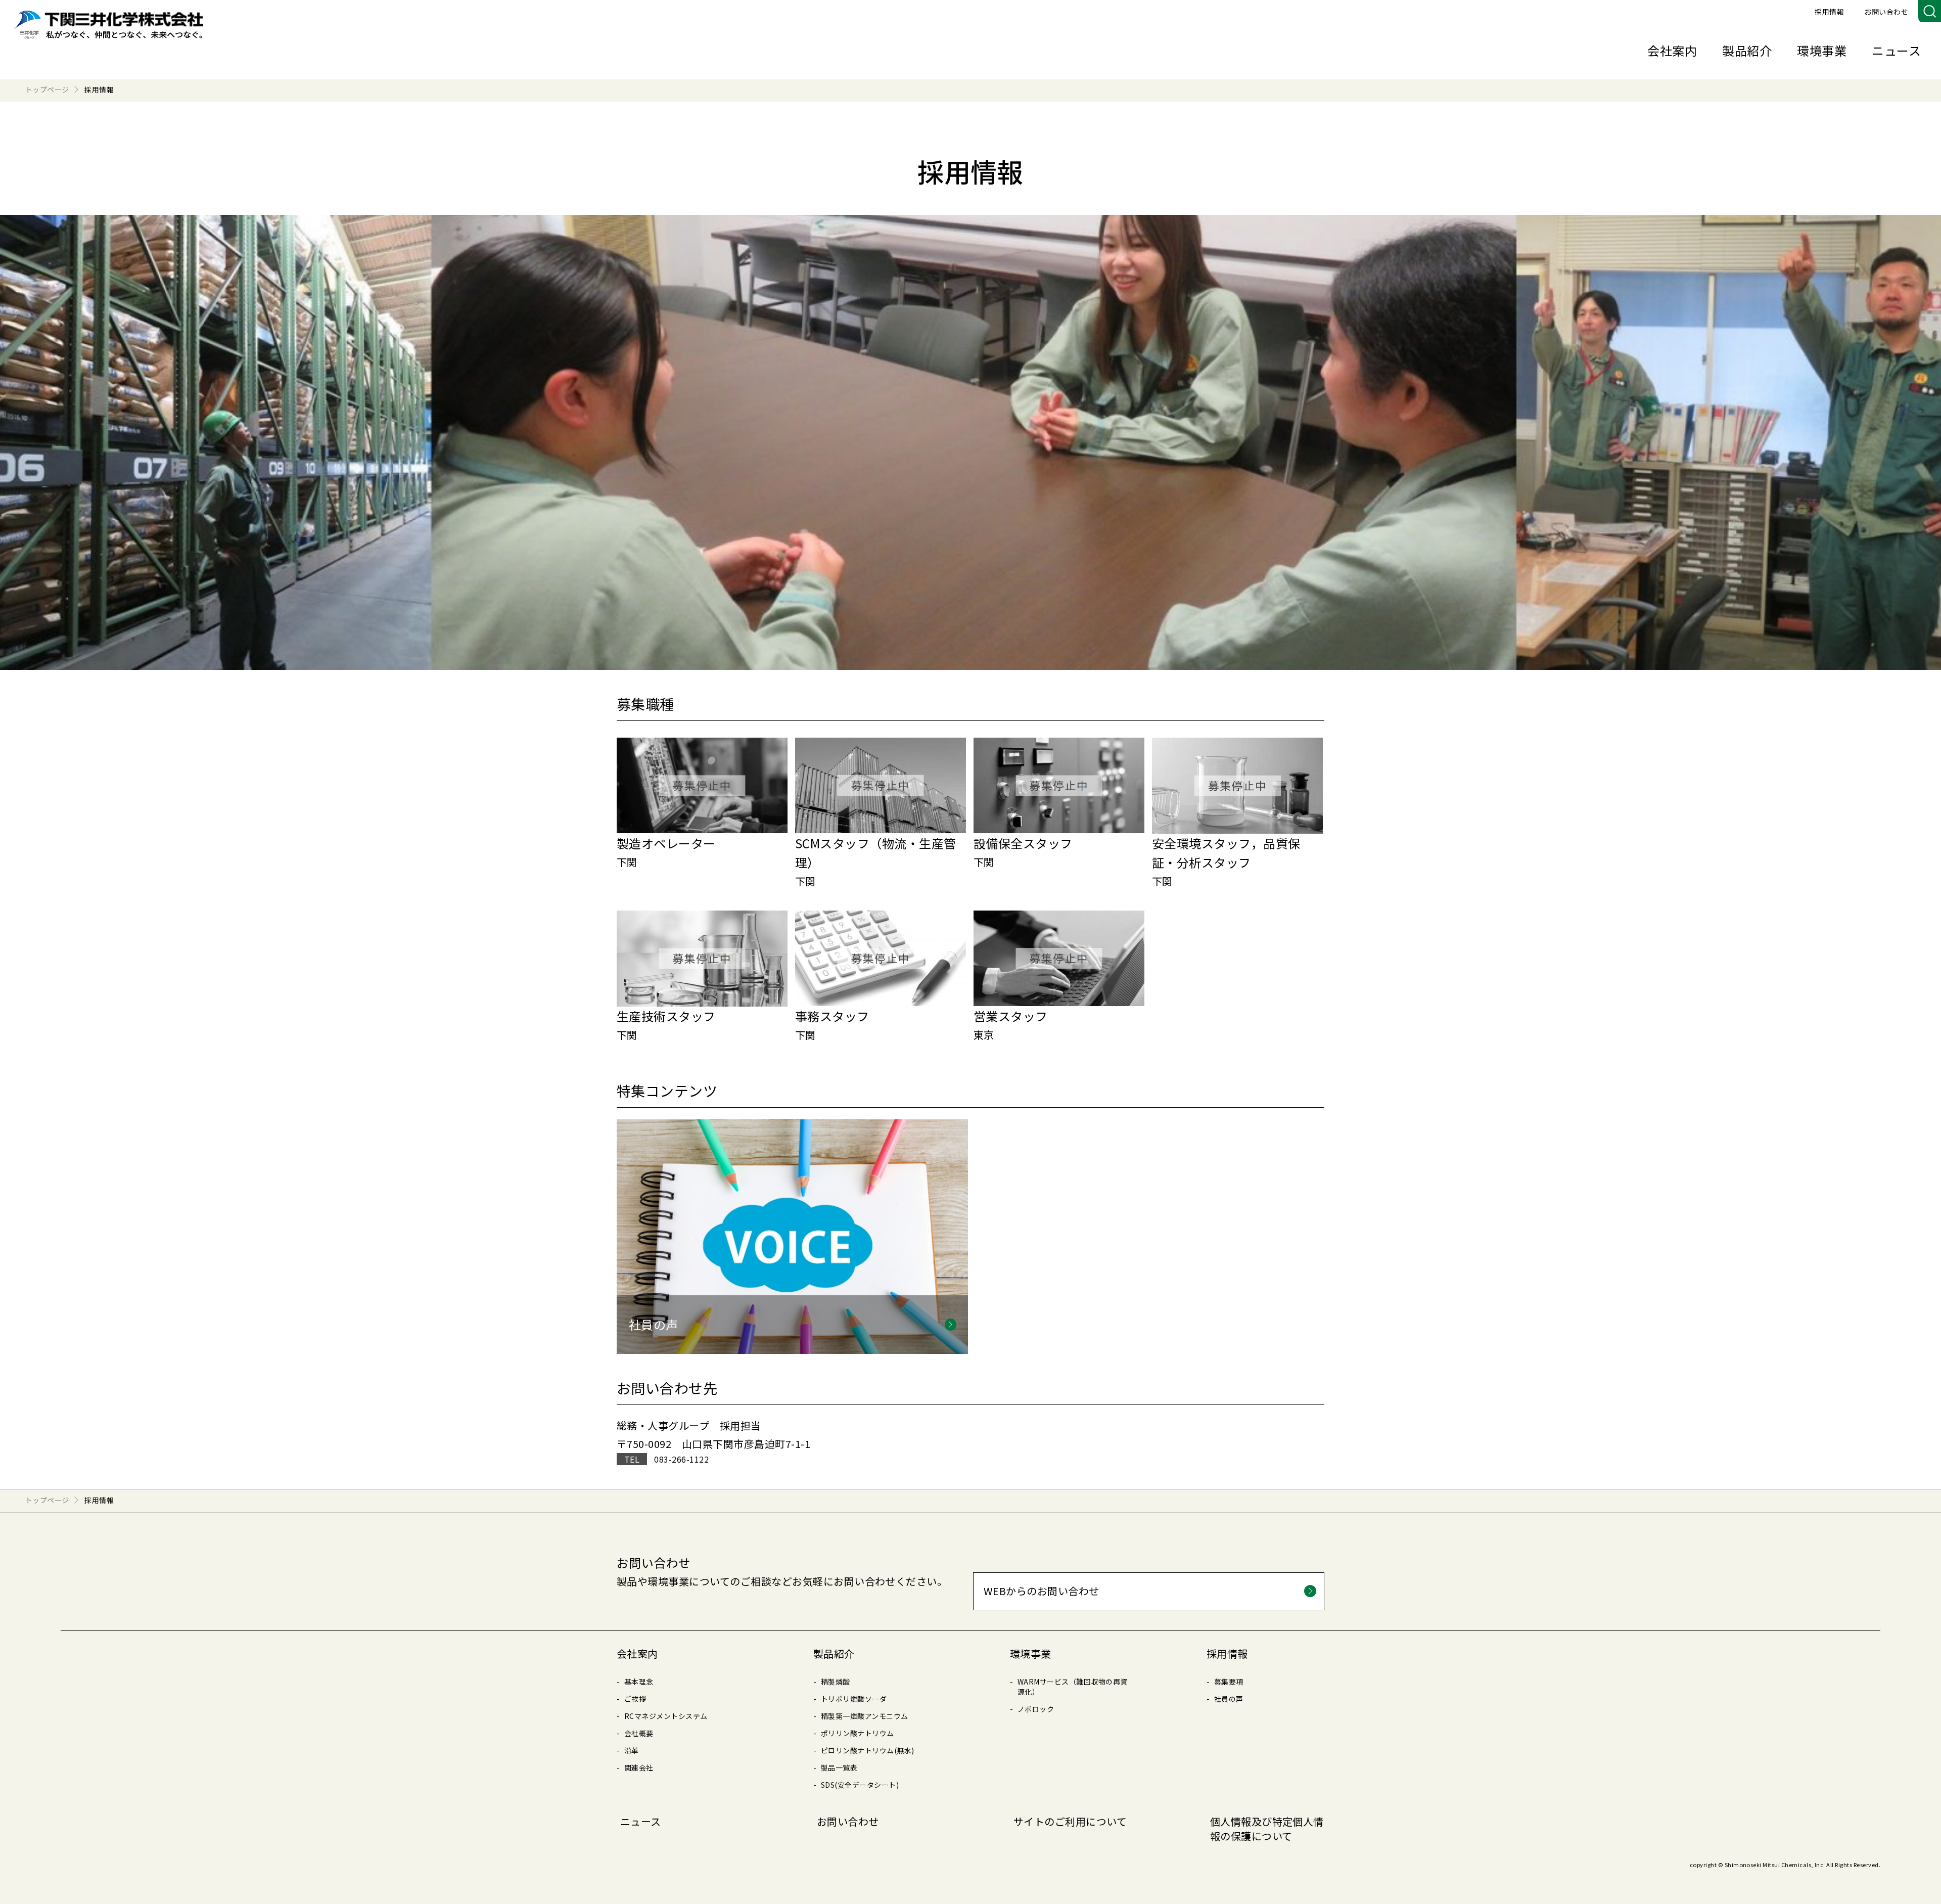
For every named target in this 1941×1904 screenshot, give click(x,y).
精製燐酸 (836, 1682)
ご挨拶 (635, 1699)
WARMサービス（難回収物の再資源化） (1073, 1687)
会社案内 (1672, 50)
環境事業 (1822, 50)
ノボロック (1036, 1709)
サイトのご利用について (1070, 1821)
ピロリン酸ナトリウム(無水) (868, 1750)
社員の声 (1229, 1699)
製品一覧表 (839, 1767)
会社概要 (639, 1733)
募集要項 (1229, 1682)
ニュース (1896, 50)
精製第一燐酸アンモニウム (865, 1716)
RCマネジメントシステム (666, 1716)
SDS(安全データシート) (860, 1785)
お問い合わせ (1886, 12)
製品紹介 (1747, 50)
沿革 (632, 1750)
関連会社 (639, 1767)
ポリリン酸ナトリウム (858, 1733)
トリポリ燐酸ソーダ (854, 1699)
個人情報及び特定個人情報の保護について (1267, 1829)
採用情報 (1829, 12)
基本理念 (639, 1682)
